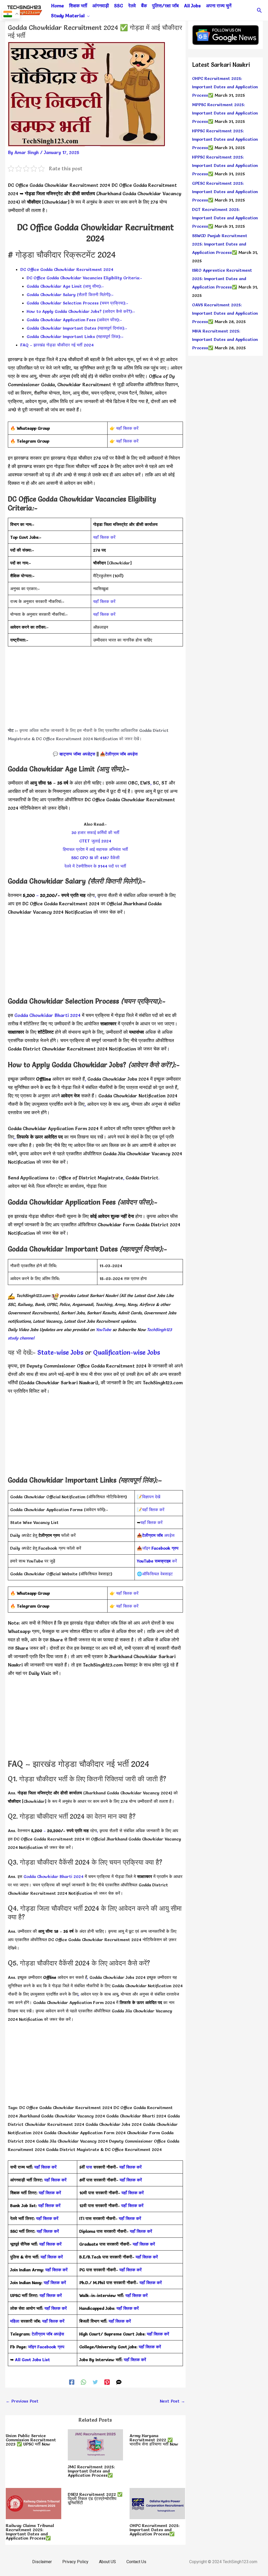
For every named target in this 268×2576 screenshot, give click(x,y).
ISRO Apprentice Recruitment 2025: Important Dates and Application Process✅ (222, 279)
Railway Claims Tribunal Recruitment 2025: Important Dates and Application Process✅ (30, 2532)
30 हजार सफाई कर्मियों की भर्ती (95, 832)
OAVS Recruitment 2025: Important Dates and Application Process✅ (225, 313)
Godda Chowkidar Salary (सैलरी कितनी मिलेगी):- (70, 295)
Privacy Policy (75, 2562)
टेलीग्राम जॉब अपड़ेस (121, 754)
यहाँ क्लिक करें (127, 428)
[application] (87, 16)
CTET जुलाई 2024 (95, 841)
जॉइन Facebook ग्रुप (46, 2347)
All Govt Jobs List (32, 2360)
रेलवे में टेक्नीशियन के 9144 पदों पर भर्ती (95, 866)
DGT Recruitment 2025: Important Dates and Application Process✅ (225, 218)
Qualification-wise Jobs (127, 1352)
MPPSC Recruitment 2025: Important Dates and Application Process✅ (225, 113)
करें (157, 1561)
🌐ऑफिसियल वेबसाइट (155, 1574)
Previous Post (22, 2401)
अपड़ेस (158, 1535)
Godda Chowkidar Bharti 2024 (48, 1015)
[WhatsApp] (83, 2381)
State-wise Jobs (61, 1352)
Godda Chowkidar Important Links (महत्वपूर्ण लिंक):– (75, 336)
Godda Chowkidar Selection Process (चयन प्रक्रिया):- (77, 303)
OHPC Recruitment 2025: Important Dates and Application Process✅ (155, 2530)
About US (107, 2562)
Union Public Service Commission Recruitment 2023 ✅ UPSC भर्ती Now (31, 2440)
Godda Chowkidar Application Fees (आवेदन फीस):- (74, 320)
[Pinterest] (107, 2381)
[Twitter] (95, 2381)
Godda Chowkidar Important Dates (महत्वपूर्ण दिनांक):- (77, 328)
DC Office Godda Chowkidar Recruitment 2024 (67, 269)
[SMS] (119, 2381)
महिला (15, 2321)
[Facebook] (72, 2381)
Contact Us (136, 2562)
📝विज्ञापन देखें (149, 1497)
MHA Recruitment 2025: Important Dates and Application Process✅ (225, 339)
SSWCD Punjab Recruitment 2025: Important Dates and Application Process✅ (220, 244)
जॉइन (160, 1548)
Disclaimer (42, 2562)
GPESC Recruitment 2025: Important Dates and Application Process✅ (225, 192)
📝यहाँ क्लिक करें (151, 1510)
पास (89, 2167)
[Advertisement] (95, 689)
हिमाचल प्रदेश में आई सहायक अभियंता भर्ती (95, 849)
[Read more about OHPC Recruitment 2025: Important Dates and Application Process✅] (157, 2502)
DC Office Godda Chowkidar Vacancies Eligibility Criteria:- (84, 278)
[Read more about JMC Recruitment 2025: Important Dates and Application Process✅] (96, 2444)
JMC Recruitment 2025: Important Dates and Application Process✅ (91, 2471)
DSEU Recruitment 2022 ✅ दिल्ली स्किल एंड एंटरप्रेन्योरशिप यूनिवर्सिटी (95, 2498)
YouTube (103, 1330)
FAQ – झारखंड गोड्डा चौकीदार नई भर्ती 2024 (57, 345)
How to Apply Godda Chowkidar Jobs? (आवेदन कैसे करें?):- (81, 311)
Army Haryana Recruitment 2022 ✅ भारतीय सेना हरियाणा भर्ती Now (154, 2440)
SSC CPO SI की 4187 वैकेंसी (95, 858)
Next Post (172, 2401)
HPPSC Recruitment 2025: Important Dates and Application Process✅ (225, 139)
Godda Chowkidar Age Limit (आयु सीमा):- (65, 286)
